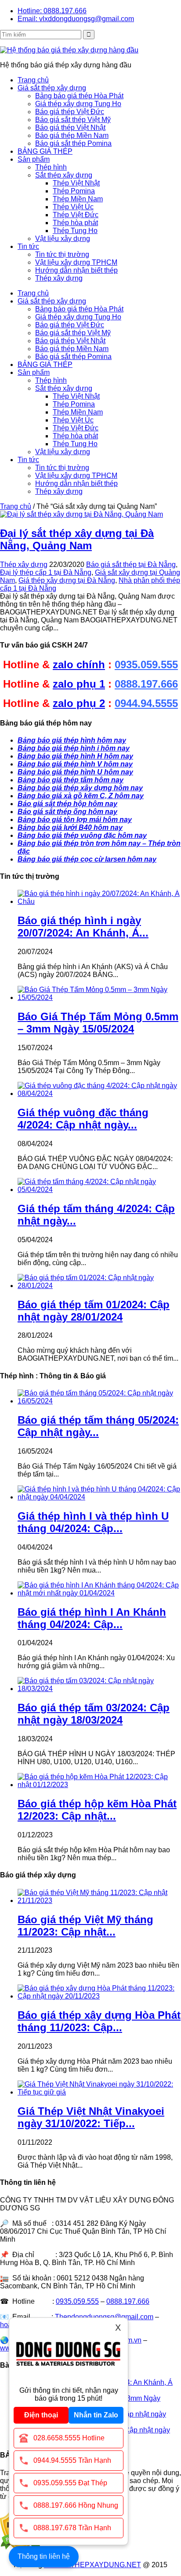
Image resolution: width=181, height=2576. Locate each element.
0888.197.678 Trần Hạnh (72, 2528)
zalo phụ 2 (79, 703)
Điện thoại (41, 2415)
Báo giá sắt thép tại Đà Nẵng (131, 564)
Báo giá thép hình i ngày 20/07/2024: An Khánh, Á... (83, 927)
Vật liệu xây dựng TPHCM (76, 262)
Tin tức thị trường (62, 254)
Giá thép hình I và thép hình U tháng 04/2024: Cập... (93, 1522)
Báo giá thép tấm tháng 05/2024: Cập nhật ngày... (98, 1426)
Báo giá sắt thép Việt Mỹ (73, 120)
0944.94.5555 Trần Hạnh (72, 2460)
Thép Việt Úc (73, 207)
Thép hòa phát (75, 223)
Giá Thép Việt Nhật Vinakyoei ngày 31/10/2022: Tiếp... (91, 2117)
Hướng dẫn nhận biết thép (76, 270)
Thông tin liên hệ (44, 2556)
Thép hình (51, 167)
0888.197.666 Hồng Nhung (76, 2505)
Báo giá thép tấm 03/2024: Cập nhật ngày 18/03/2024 (94, 1714)
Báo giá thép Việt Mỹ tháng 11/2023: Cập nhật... (85, 1926)
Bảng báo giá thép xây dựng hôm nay (80, 788)
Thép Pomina (74, 191)
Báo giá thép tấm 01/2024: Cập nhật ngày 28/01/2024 (94, 1311)
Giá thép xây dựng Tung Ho (78, 104)
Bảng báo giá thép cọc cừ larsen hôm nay (87, 859)
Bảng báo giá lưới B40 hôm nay (70, 827)
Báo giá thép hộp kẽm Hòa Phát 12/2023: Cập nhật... (97, 1810)
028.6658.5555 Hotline (69, 2438)
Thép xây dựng (59, 278)
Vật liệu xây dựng (63, 239)
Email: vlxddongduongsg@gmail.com (76, 19)
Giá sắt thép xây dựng (52, 88)
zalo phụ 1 (79, 684)
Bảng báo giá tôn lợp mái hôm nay (75, 820)
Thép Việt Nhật (76, 183)
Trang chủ (33, 80)
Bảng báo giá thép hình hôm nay (72, 740)
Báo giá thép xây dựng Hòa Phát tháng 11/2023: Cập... (99, 2021)
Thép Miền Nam (78, 199)
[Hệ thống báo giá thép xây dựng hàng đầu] (69, 50)
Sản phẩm (34, 159)
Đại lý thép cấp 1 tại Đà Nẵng (46, 572)
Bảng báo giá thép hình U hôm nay (75, 772)
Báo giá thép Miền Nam (72, 135)
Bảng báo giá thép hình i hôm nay (74, 748)
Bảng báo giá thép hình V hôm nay (75, 764)
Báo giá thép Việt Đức (70, 112)
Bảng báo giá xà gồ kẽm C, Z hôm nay (81, 796)
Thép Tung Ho (75, 231)
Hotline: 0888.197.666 (52, 11)
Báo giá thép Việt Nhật (70, 128)
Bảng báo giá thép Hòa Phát (79, 96)
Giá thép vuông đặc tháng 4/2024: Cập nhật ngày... (83, 1119)
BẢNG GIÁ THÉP (45, 151)
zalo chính (79, 664)
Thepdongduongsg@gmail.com (104, 2317)
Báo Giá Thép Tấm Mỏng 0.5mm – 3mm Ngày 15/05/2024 (98, 1023)
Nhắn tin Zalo (96, 2415)
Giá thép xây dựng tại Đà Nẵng (67, 580)
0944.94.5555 (146, 703)
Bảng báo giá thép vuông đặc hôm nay (82, 835)
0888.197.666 (146, 684)
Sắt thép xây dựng (64, 175)
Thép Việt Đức (76, 215)
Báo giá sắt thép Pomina (73, 143)
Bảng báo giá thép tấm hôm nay (71, 780)
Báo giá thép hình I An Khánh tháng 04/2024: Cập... (92, 1618)
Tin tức (28, 246)
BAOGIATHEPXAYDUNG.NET (92, 2565)
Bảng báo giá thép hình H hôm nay (75, 756)
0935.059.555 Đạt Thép (70, 2483)
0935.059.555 (146, 664)
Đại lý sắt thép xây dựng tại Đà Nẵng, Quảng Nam (77, 539)
